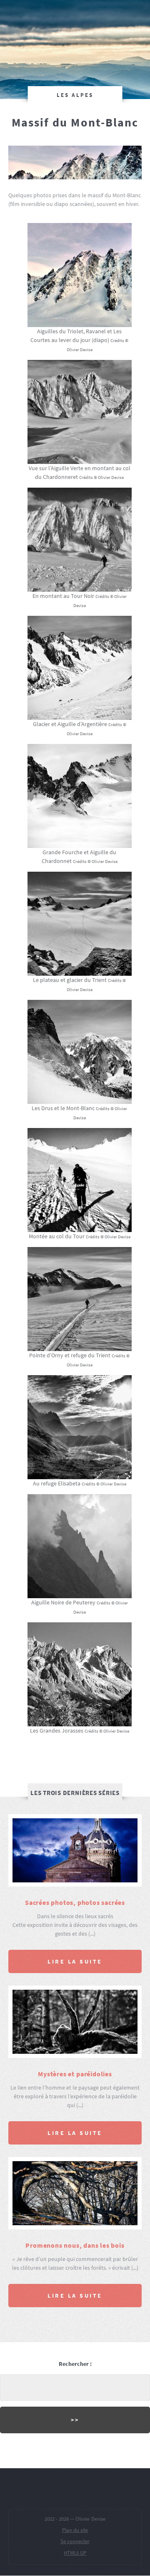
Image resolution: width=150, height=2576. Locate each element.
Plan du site (75, 2530)
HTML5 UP (75, 2552)
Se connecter (75, 2541)
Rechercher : (75, 2364)
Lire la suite (75, 1961)
